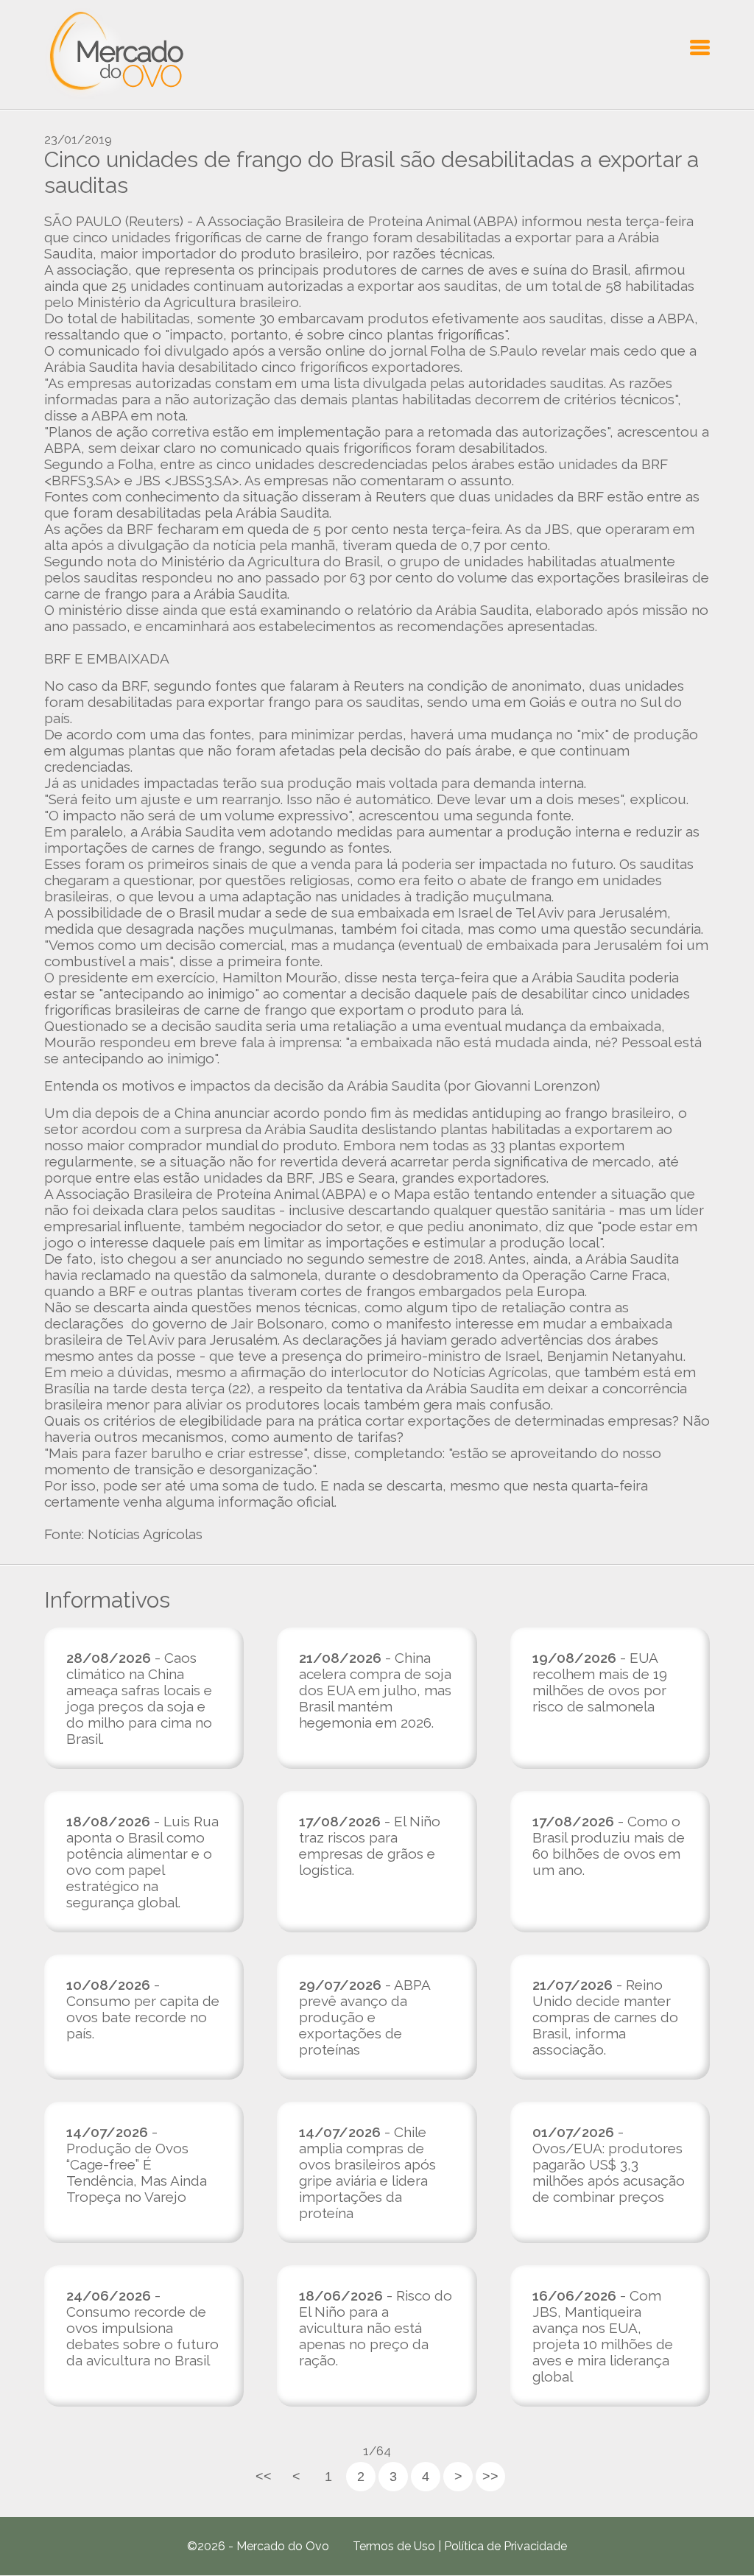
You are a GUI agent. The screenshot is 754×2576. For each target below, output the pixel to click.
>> (490, 2477)
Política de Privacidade (505, 2546)
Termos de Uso (394, 2546)
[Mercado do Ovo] (114, 54)
